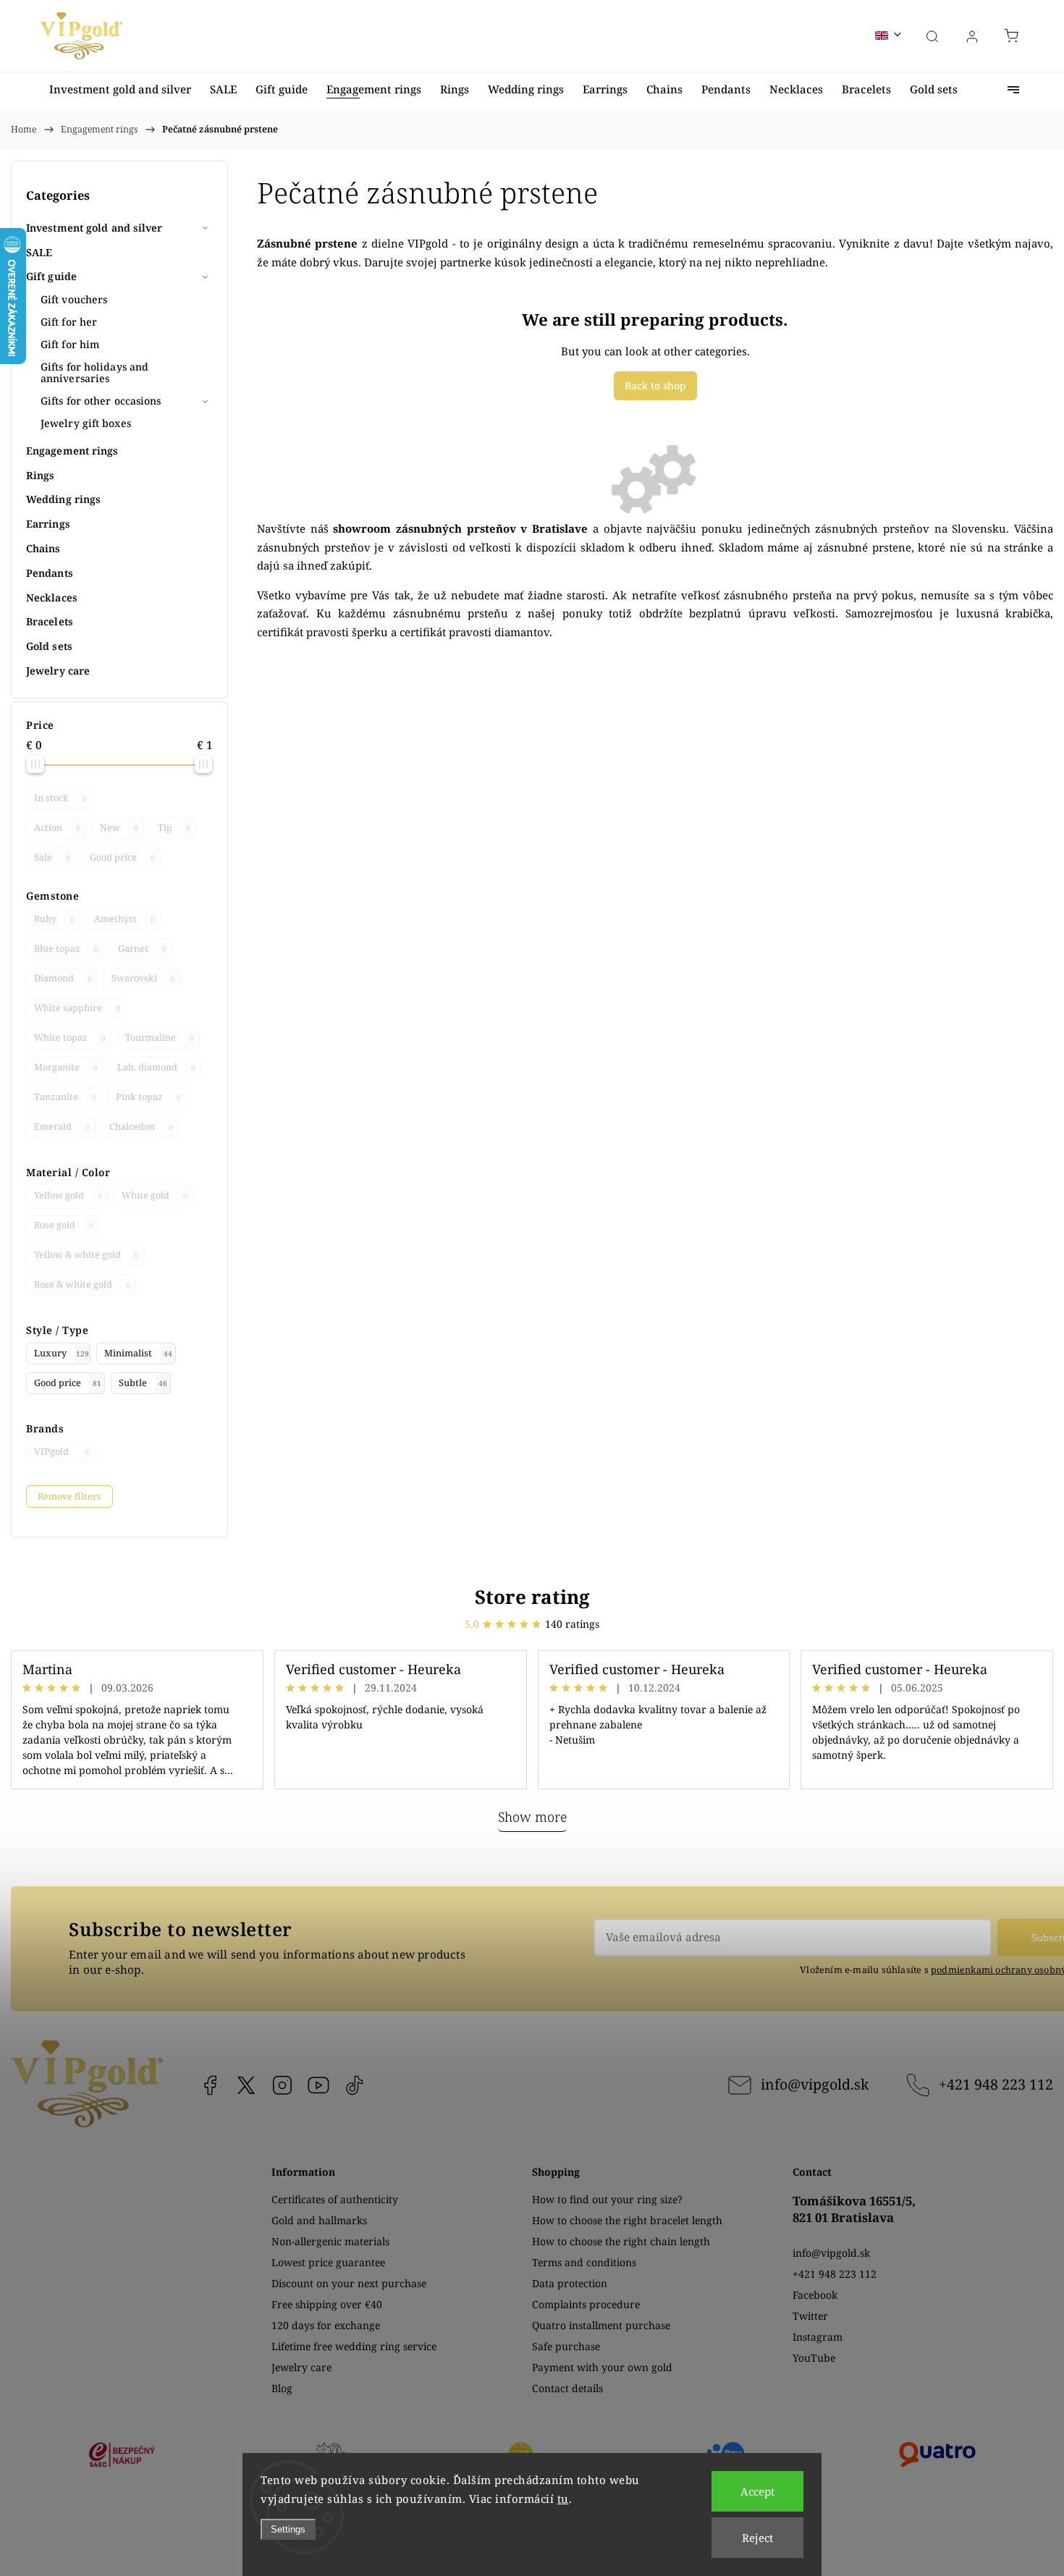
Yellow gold (68, 1195)
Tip (174, 828)
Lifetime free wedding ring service (354, 2346)
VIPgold (62, 1452)
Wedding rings (63, 499)
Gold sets (49, 646)
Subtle (143, 1383)
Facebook (210, 2085)
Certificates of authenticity (335, 2199)
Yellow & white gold (86, 1255)
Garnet (142, 949)
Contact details (567, 2388)
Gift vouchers (74, 299)
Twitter (810, 2316)
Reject (757, 2538)
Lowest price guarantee (328, 2262)
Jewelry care (58, 671)
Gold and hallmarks (319, 2220)
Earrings (48, 524)
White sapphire (77, 1008)
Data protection (570, 2283)
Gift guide (51, 276)
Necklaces (52, 597)
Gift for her (69, 322)
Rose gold (64, 1225)
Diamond (63, 978)
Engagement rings (72, 451)
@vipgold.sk (355, 2085)
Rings (41, 475)
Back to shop (655, 385)
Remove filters (69, 1496)
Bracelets (50, 621)
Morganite (66, 1067)
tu (563, 2499)
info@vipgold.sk (815, 2084)
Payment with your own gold (602, 2367)
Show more (532, 1817)
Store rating (532, 1597)
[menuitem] (120, 89)
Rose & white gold (82, 1284)
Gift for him (70, 344)
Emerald (62, 1127)
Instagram (282, 2085)
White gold (155, 1195)
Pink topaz (148, 1097)
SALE (39, 252)
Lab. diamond (156, 1067)
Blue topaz (66, 949)
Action (57, 828)
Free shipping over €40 (327, 2304)
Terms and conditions (584, 2262)
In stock (60, 798)
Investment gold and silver (94, 228)
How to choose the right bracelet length (627, 2220)
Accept (757, 2491)
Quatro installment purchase (601, 2325)
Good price (122, 857)
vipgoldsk (246, 2085)
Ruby (54, 919)
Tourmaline (160, 1038)
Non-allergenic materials (330, 2241)
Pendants (50, 573)
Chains (43, 548)
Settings (288, 2529)
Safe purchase (566, 2346)
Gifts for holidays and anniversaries (94, 373)
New (119, 828)
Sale (52, 857)
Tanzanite (65, 1097)
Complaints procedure (586, 2304)
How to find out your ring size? (607, 2199)
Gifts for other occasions (101, 401)
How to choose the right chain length (621, 2241)
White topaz (70, 1038)
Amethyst (124, 919)
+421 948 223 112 (996, 2084)
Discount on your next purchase (349, 2283)
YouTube (318, 2085)
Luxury (62, 1353)
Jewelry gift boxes (86, 423)
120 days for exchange (326, 2325)
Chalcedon (141, 1127)
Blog (282, 2388)
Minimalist (138, 1353)
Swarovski (143, 978)
